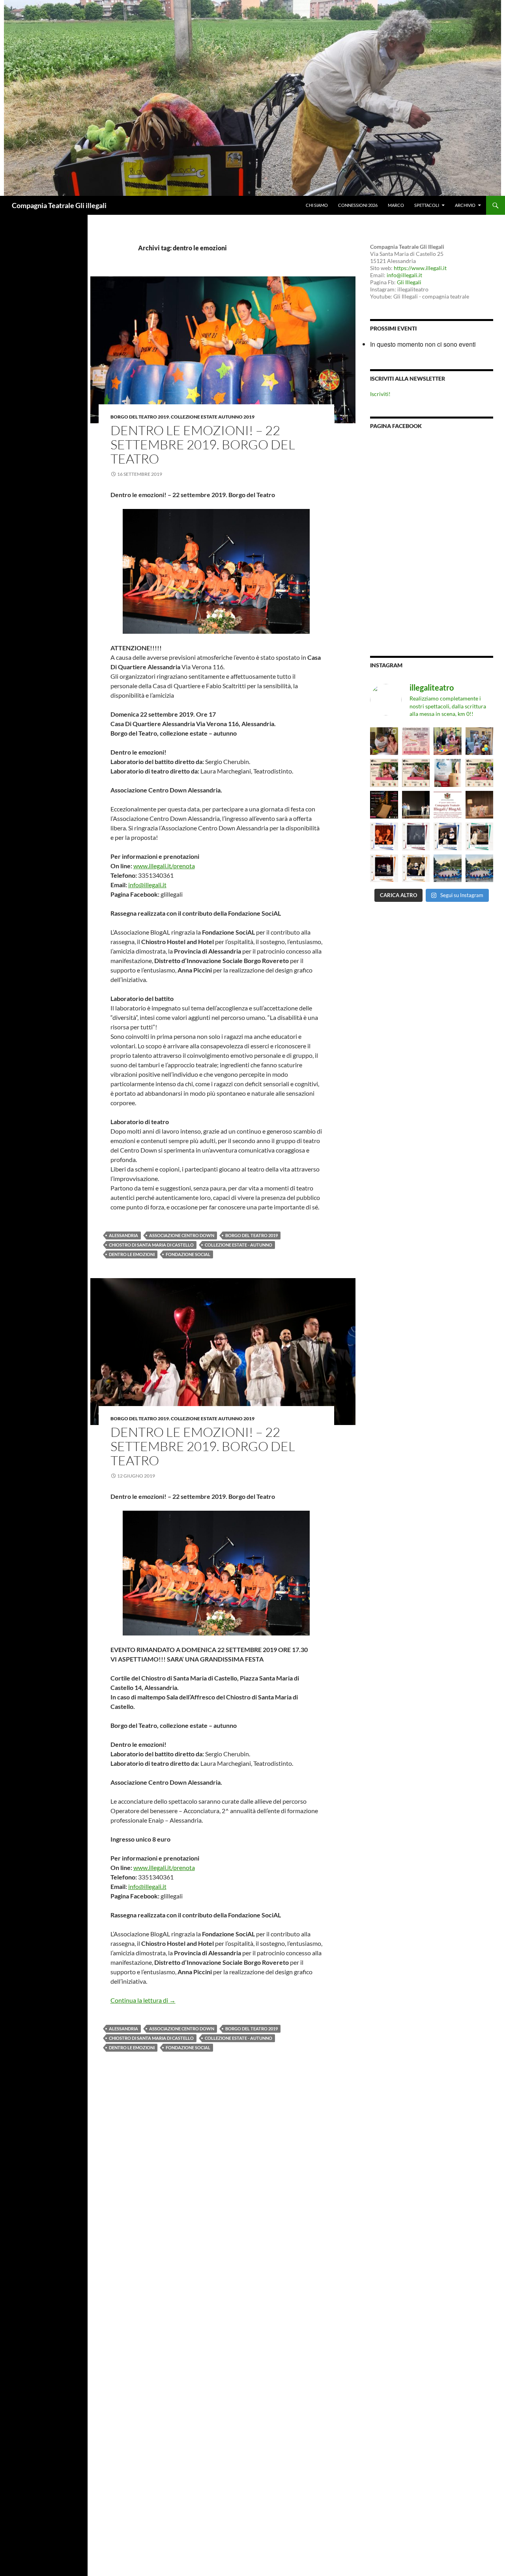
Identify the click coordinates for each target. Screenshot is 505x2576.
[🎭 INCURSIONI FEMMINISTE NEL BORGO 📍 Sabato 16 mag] (384, 805)
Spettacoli (427, 205)
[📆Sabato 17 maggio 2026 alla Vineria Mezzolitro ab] (384, 741)
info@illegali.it (147, 885)
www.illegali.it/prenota (164, 866)
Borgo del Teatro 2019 (140, 417)
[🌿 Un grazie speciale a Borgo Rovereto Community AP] (479, 741)
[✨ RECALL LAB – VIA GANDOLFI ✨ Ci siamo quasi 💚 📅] (447, 868)
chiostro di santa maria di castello (151, 1245)
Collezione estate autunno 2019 (213, 417)
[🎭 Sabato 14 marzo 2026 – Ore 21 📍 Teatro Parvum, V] (384, 836)
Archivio (465, 205)
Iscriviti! (380, 394)
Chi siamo (317, 205)
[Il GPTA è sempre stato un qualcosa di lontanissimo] (447, 773)
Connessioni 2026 (358, 205)
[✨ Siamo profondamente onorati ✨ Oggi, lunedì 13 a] (447, 805)
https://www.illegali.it (420, 268)
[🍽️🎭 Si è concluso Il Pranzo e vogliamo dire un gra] (447, 741)
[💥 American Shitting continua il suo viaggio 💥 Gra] (479, 805)
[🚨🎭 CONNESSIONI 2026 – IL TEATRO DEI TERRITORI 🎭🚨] (416, 741)
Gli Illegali (409, 282)
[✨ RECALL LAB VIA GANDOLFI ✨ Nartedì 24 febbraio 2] (479, 868)
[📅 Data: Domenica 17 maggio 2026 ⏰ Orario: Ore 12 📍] (384, 773)
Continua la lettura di (143, 2000)
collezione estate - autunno (238, 1245)
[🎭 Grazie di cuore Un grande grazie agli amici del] (416, 805)
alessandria (123, 1235)
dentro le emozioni (132, 1254)
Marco (396, 205)
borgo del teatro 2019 (252, 1235)
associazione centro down (182, 1235)
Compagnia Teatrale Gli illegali (59, 205)
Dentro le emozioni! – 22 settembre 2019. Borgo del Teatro (203, 444)
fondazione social (188, 1254)
